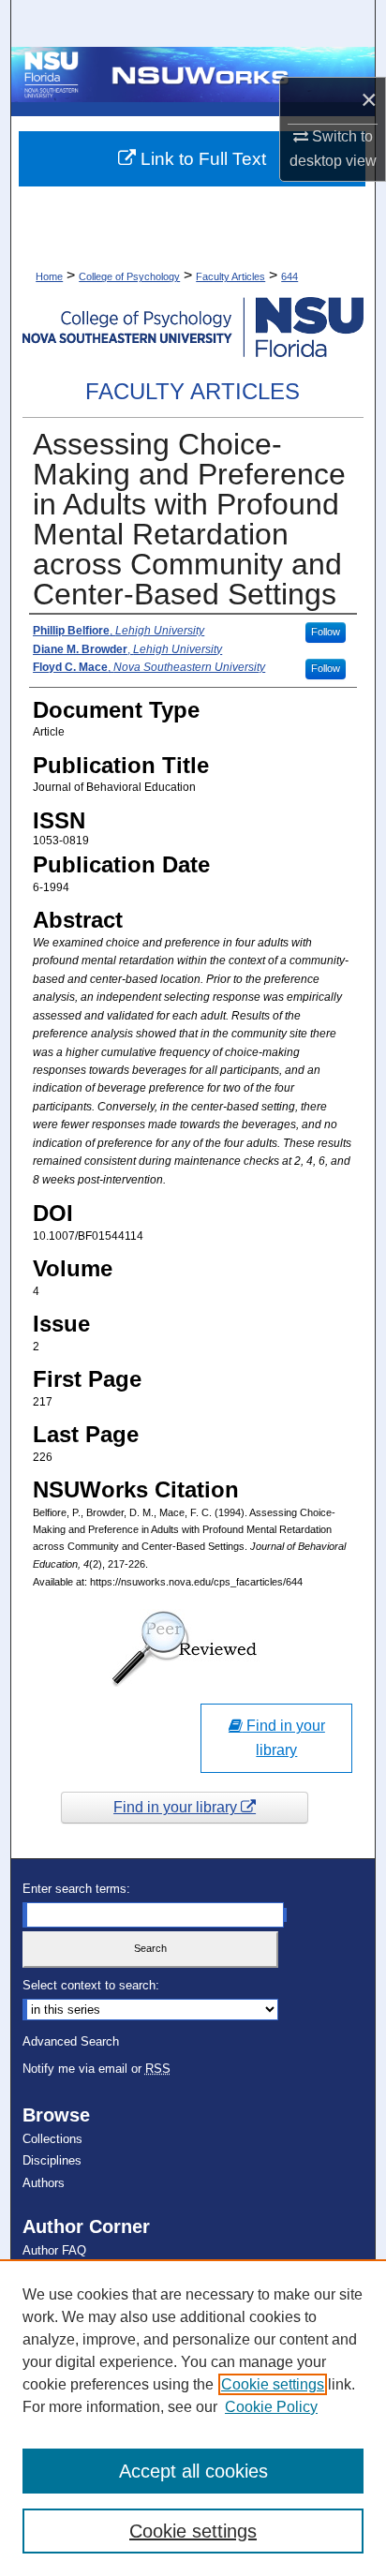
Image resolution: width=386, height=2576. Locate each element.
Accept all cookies (193, 2471)
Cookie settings (273, 2384)
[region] (193, 2418)
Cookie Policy (271, 2407)
